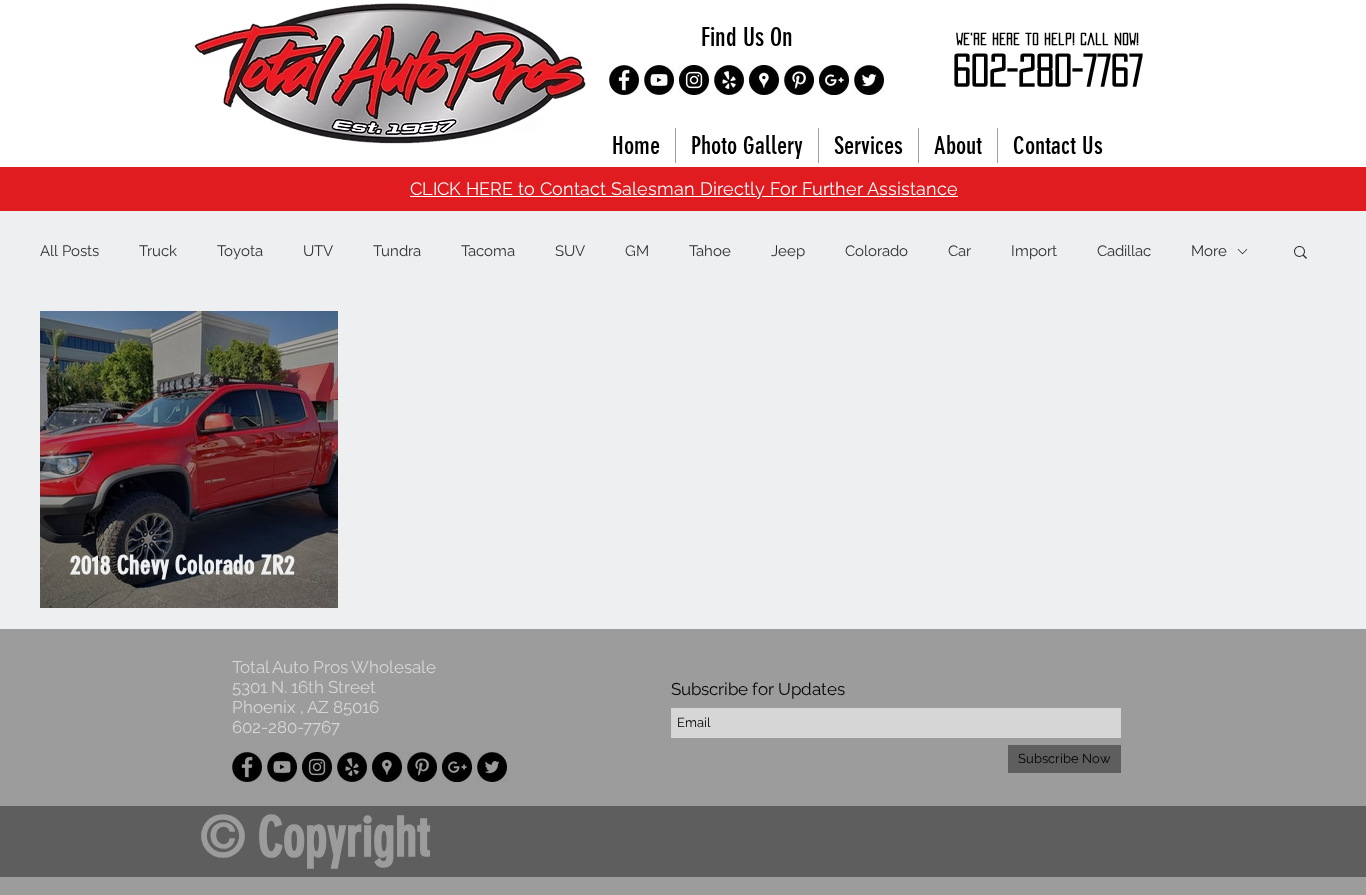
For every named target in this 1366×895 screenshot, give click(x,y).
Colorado (876, 251)
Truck (158, 251)
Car (959, 251)
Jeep (788, 251)
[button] (1300, 253)
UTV (318, 251)
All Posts (69, 251)
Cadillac (1124, 251)
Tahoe (710, 251)
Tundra (397, 251)
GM (637, 251)
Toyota (240, 251)
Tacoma (488, 251)
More (1209, 251)
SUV (570, 251)
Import (1034, 251)
